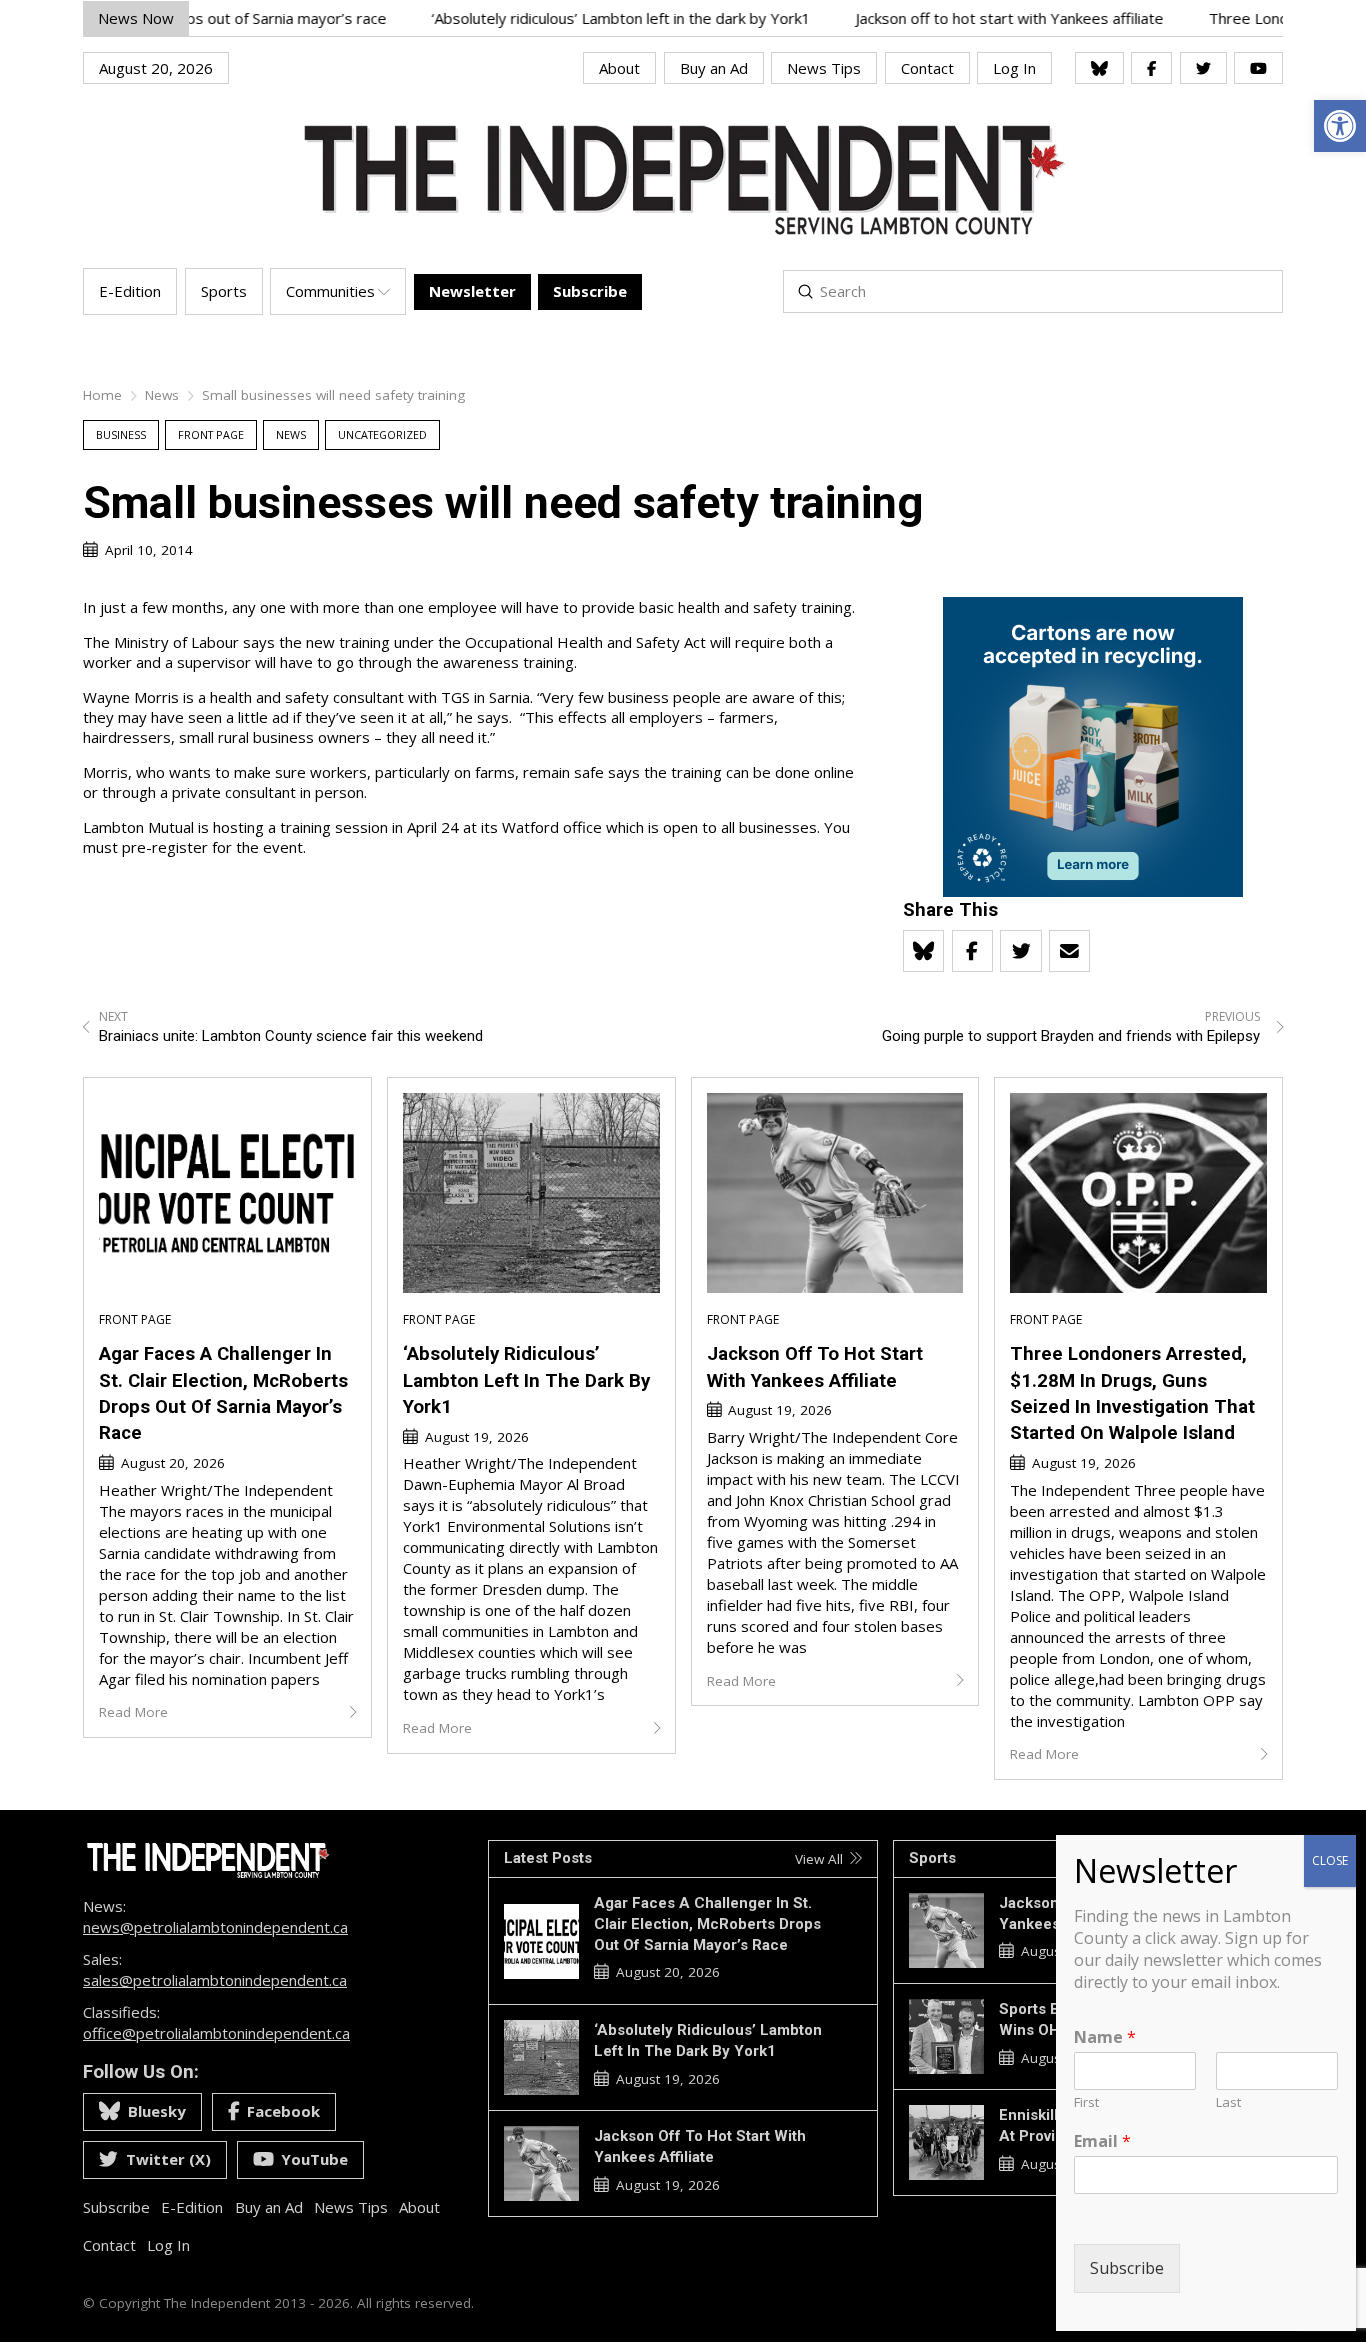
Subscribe (1127, 2268)
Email (1102, 2141)
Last (1228, 2102)
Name (1105, 2037)
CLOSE (1330, 1860)
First (1086, 2102)
